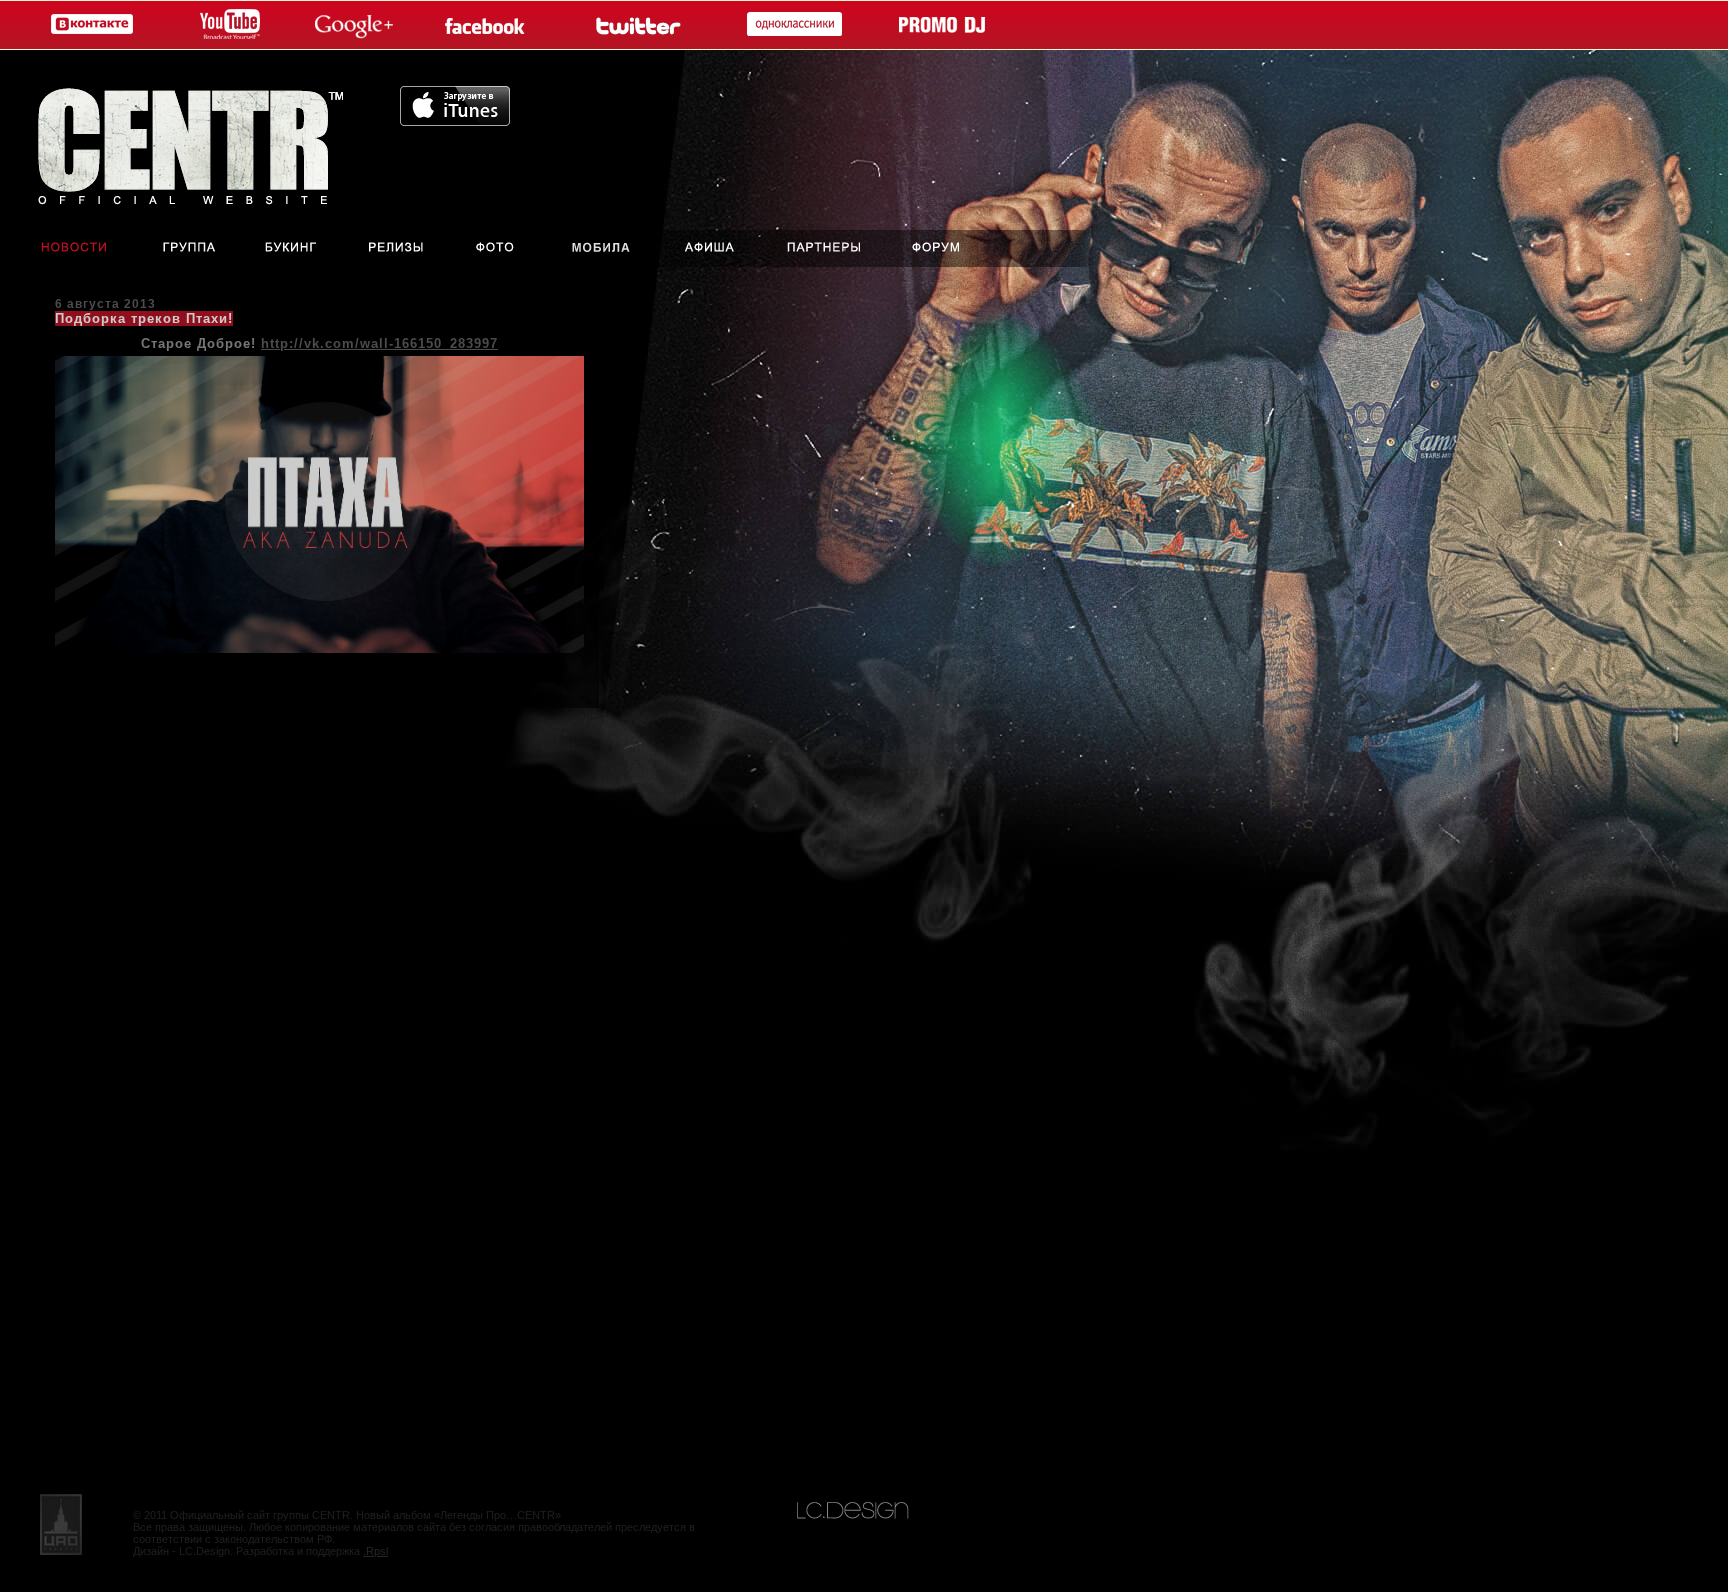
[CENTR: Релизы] (394, 248)
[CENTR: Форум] (951, 248)
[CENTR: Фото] (494, 248)
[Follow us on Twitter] (636, 25)
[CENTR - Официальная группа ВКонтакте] (87, 25)
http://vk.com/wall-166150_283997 (379, 343)
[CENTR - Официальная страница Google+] (354, 25)
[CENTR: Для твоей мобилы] (601, 248)
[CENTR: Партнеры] (824, 248)
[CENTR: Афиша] (714, 248)
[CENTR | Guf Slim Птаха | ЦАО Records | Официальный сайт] (200, 140)
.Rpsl (375, 1551)
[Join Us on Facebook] (489, 25)
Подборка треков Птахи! (144, 318)
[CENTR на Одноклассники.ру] (790, 25)
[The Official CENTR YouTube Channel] (226, 25)
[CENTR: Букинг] (294, 248)
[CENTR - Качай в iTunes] (455, 120)
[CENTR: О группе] (190, 248)
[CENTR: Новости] (60, 248)
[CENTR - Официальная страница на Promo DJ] (942, 25)
